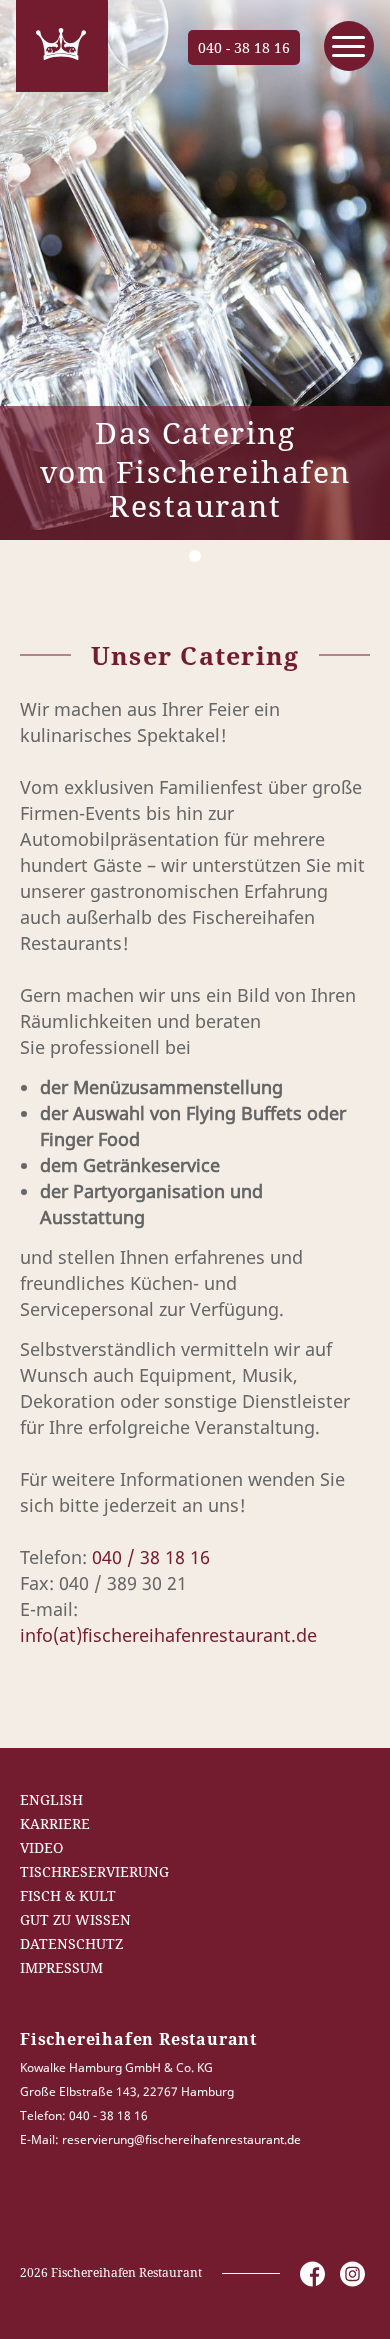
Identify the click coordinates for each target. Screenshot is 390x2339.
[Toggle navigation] (349, 46)
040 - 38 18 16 (244, 47)
